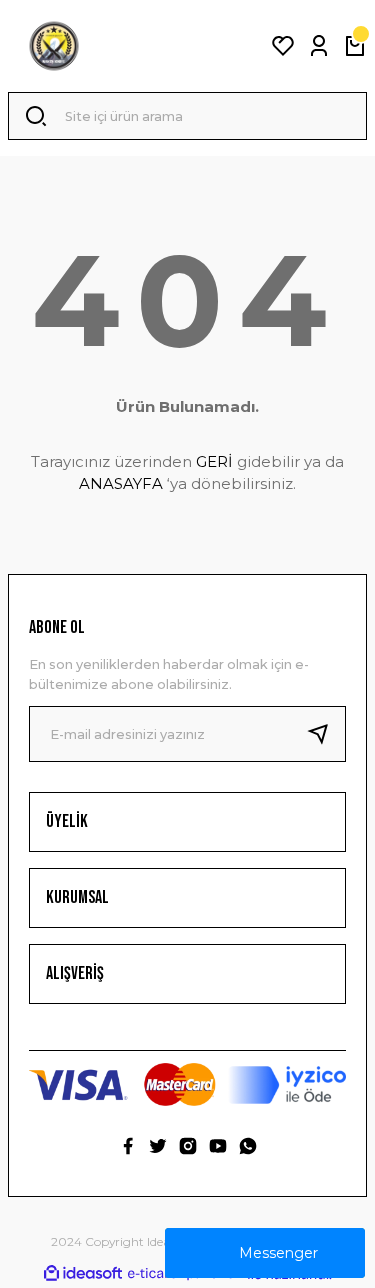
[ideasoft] (83, 1274)
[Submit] (326, 734)
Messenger (278, 1253)
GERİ (214, 461)
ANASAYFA (121, 483)
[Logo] (54, 46)
